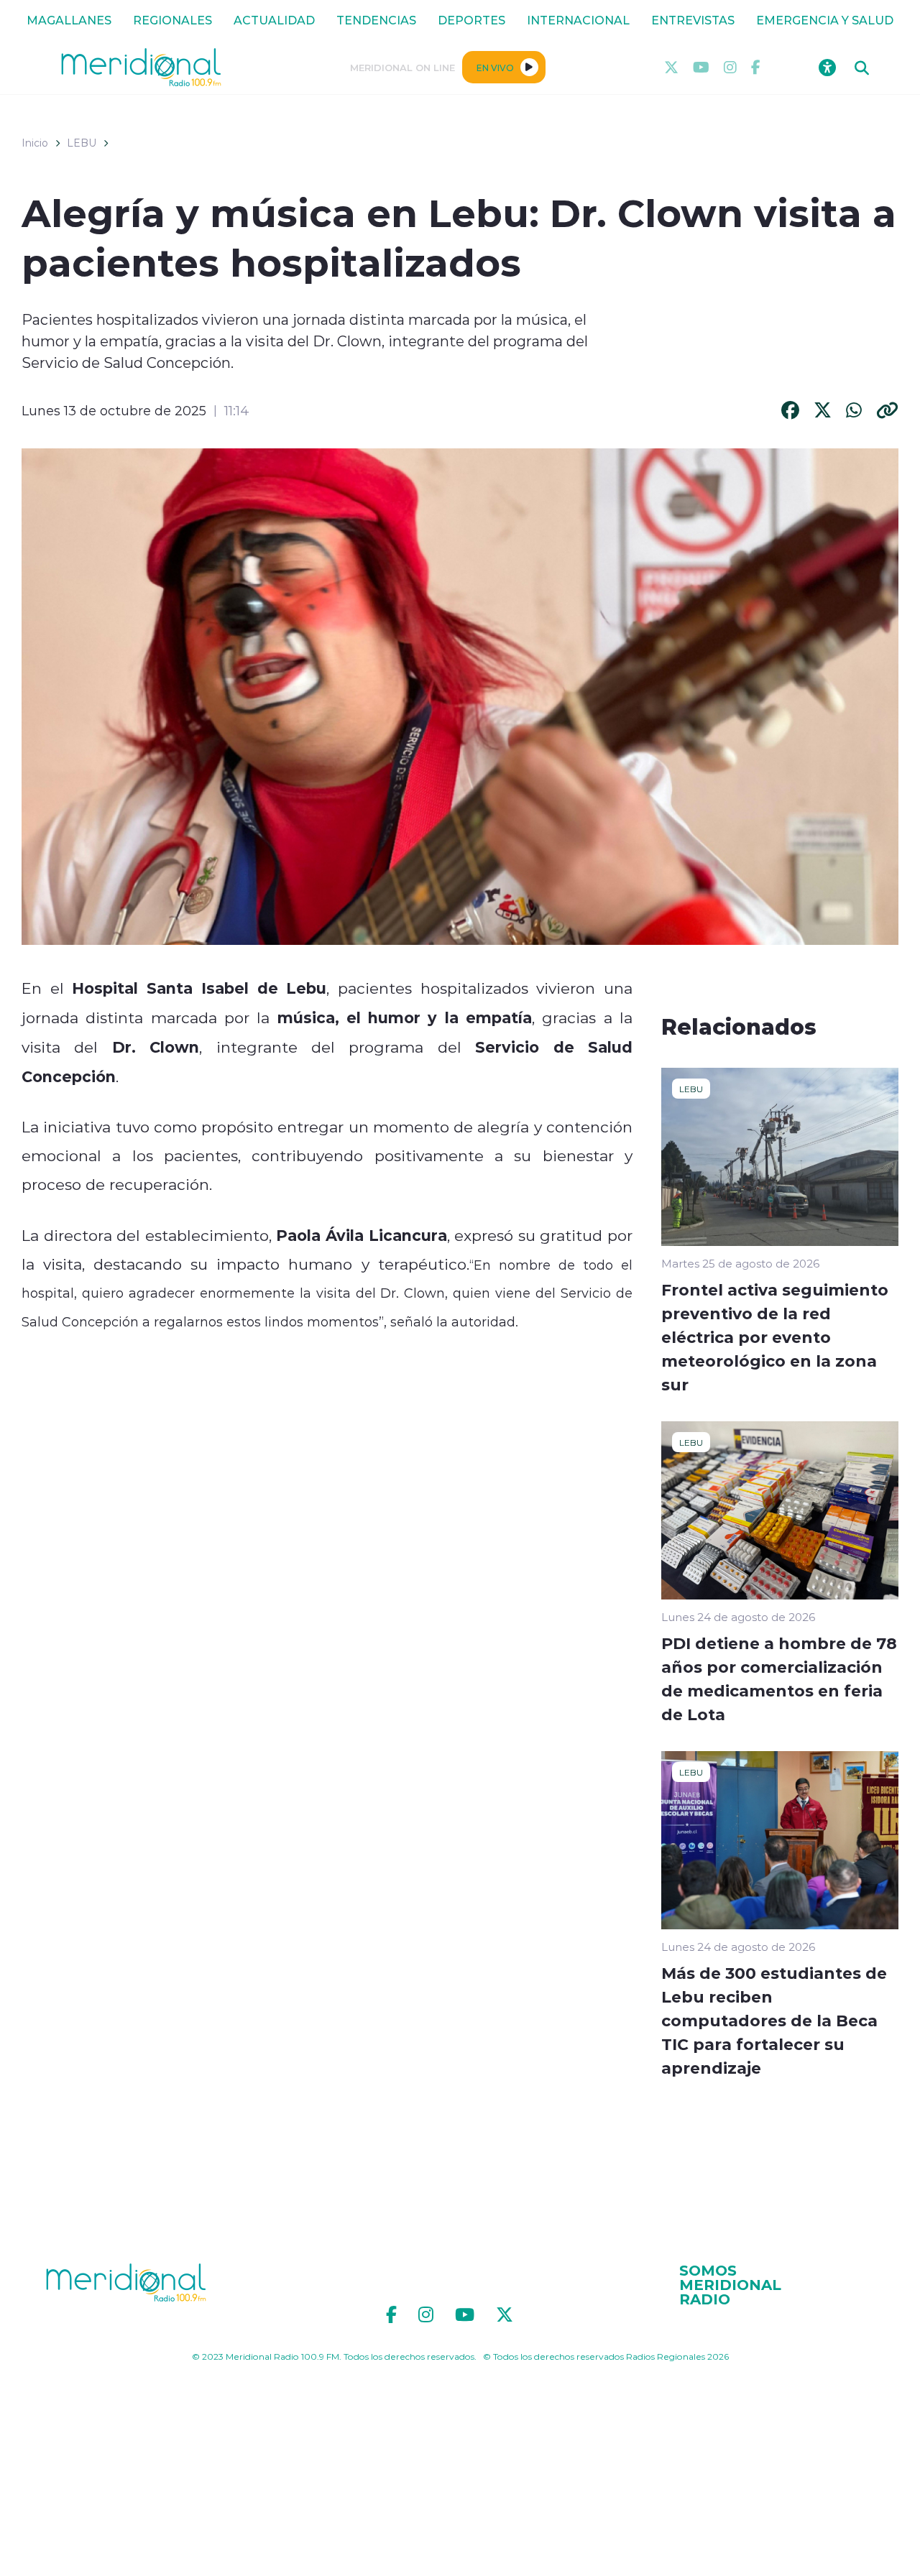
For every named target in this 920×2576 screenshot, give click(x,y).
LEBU (82, 143)
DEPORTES (471, 20)
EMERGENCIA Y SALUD (825, 20)
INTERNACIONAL (578, 20)
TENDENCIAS (376, 20)
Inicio (35, 143)
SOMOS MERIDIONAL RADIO (730, 2284)
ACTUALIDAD (274, 20)
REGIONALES (172, 20)
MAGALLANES (69, 20)
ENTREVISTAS (693, 20)
